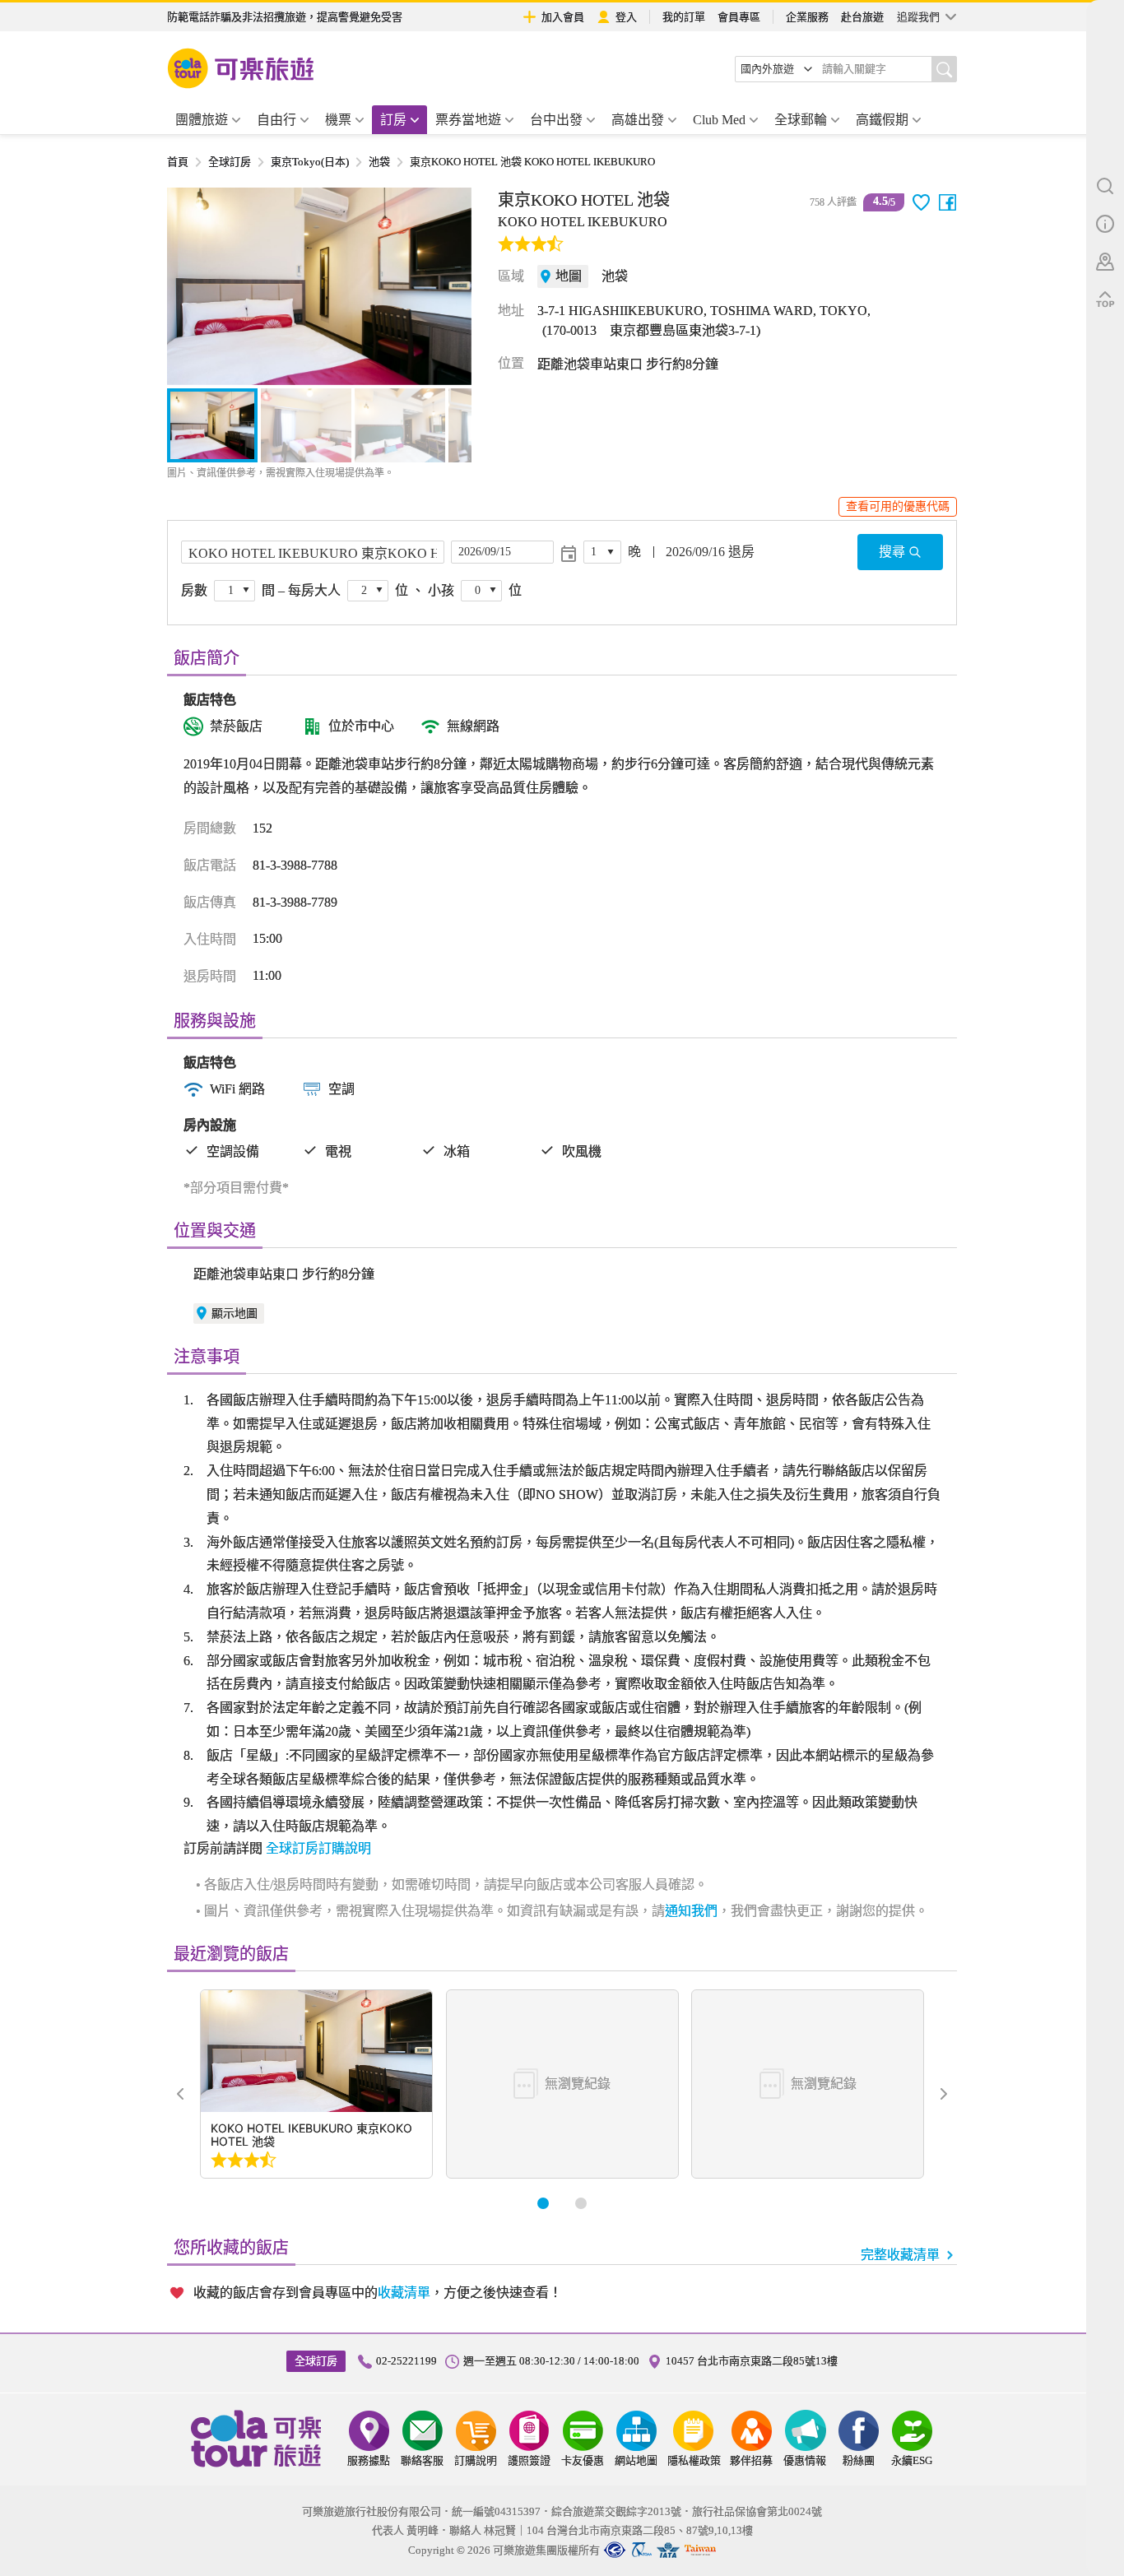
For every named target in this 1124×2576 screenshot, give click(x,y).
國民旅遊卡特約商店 (700, 2550)
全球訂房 (230, 162)
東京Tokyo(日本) (310, 162)
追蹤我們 (918, 17)
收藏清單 (404, 2293)
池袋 (379, 162)
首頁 (178, 162)
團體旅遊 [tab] (202, 120)
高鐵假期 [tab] (882, 120)
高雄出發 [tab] (638, 120)
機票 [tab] (338, 120)
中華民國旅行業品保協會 (641, 2550)
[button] (188, 286)
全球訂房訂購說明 (318, 1848)
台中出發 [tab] (556, 120)
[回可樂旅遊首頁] (241, 68)
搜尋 (892, 552)
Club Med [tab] (719, 120)
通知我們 (691, 1911)
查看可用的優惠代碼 (898, 506)
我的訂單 (684, 17)
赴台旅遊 (862, 17)
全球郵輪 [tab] (801, 120)
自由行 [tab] (276, 120)
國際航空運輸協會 (668, 2550)
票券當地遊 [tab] (468, 120)
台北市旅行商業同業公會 (615, 2550)
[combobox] (777, 69)
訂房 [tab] (393, 120)
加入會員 (563, 17)
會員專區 (739, 17)
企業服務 (807, 17)
